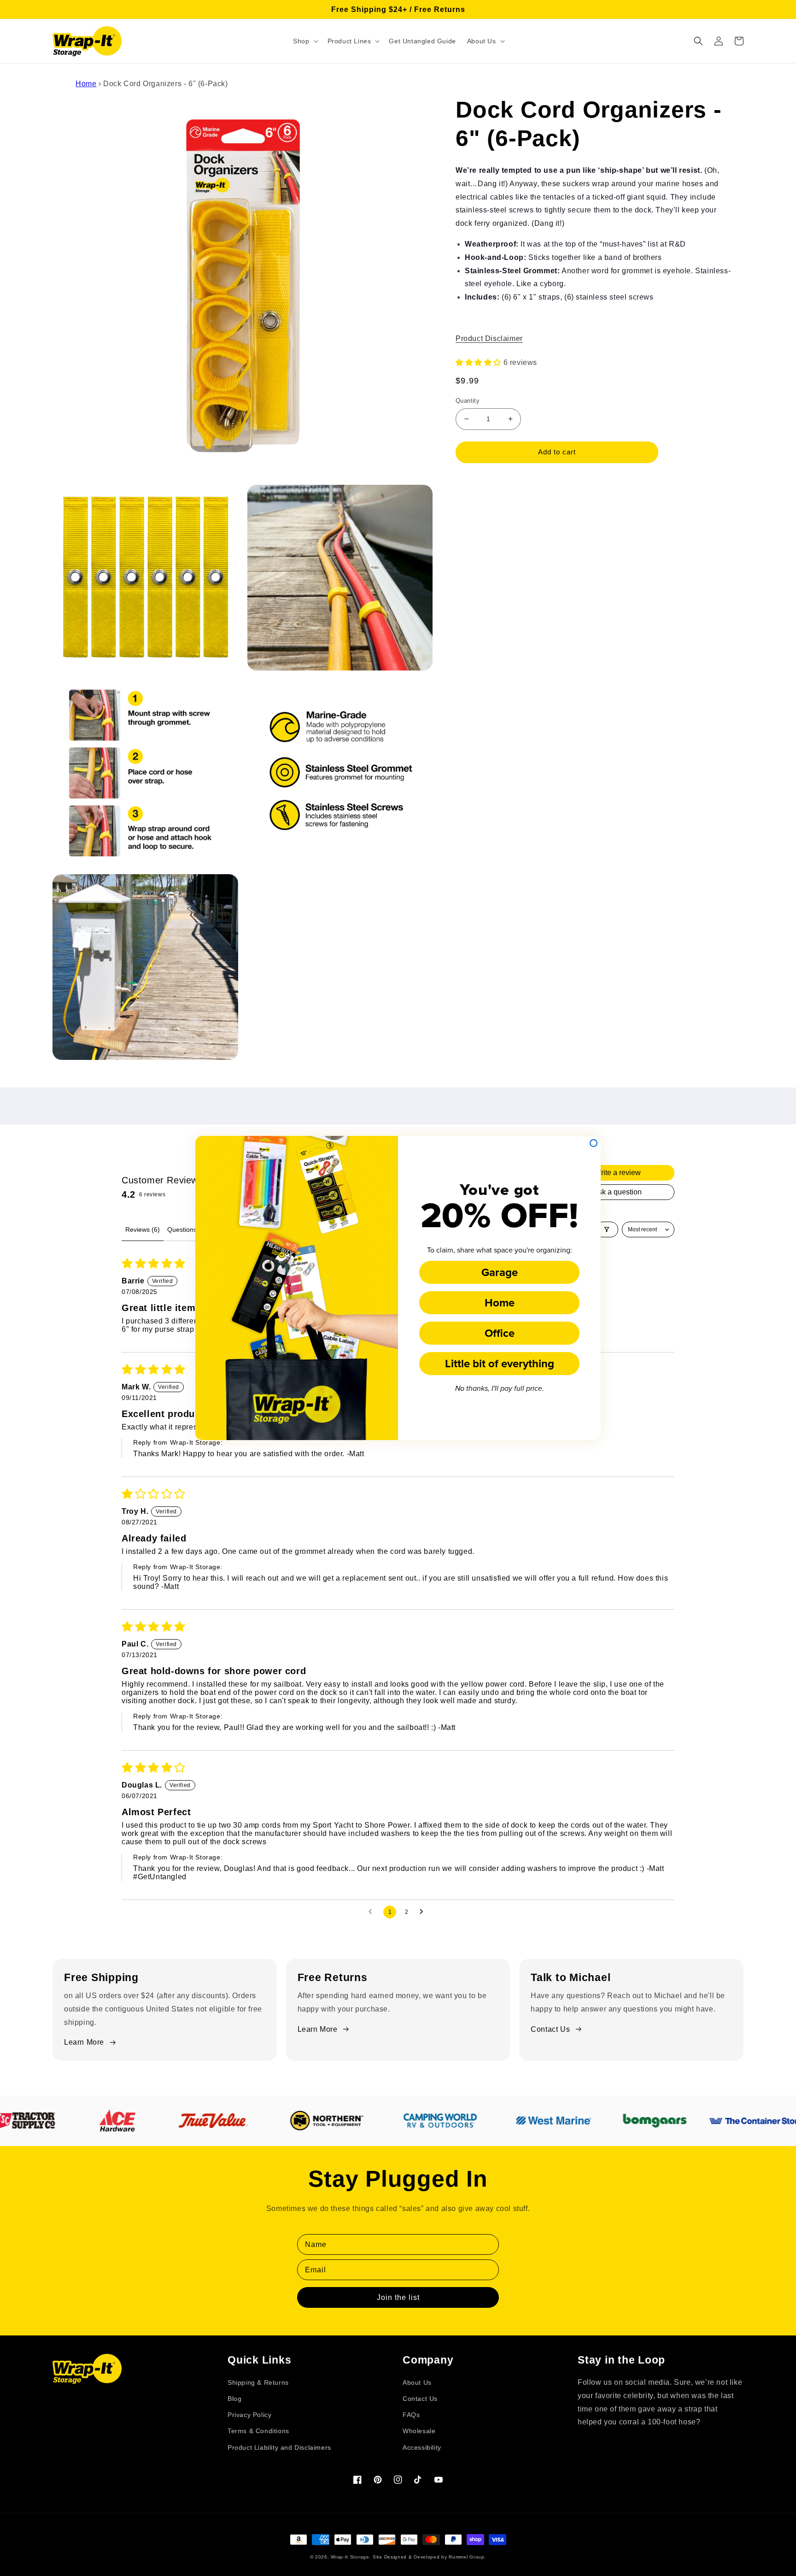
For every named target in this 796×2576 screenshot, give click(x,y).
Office (500, 1333)
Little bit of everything (500, 1363)
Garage (500, 1272)
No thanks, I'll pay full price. (500, 1389)
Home (500, 1303)
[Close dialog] (594, 1143)
